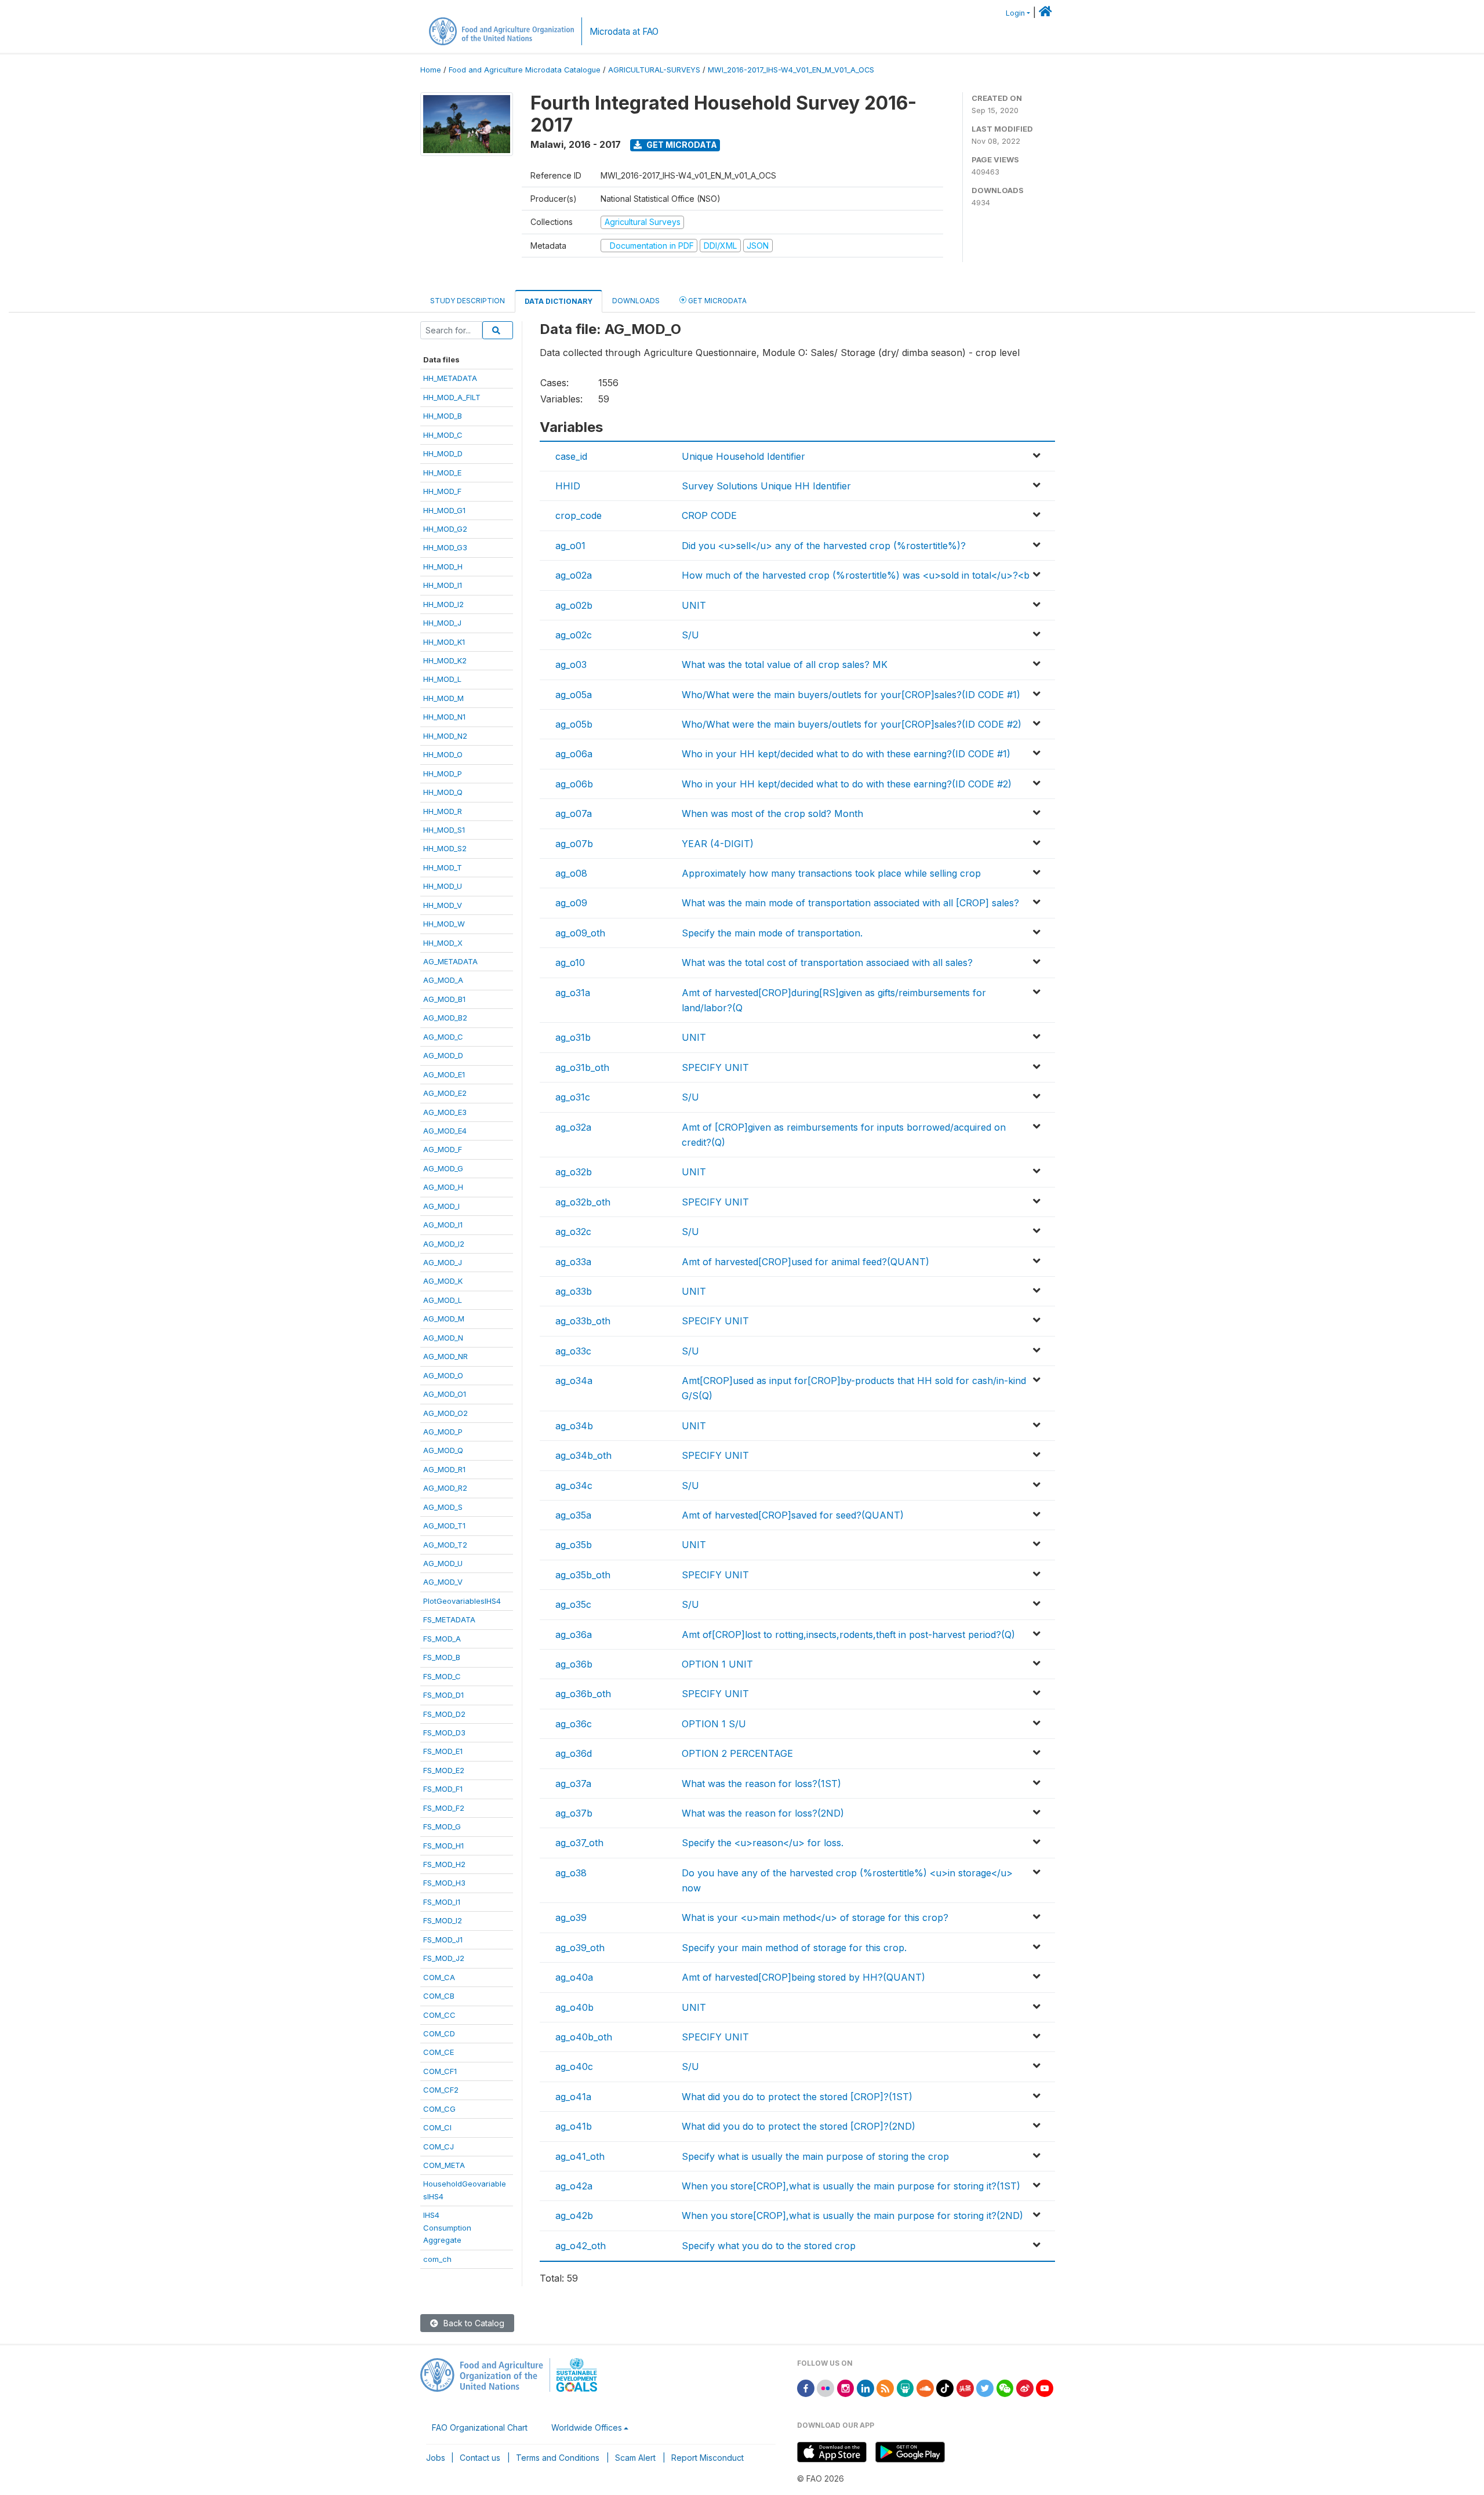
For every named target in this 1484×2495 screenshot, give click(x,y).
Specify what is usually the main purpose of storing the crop (815, 2156)
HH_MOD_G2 (445, 529)
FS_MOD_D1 (443, 1695)
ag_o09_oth (580, 933)
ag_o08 (571, 873)
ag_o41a (573, 2097)
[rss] (885, 2387)
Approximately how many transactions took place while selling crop (831, 873)
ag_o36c (574, 1724)
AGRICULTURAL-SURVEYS (654, 70)
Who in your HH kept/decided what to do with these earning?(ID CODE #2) (847, 784)
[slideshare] (905, 2387)
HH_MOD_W (444, 924)
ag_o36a (574, 1635)
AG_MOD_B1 (444, 999)
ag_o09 (571, 903)
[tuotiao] (965, 2387)
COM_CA (439, 1977)
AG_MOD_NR (445, 1356)
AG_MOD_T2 (445, 1545)
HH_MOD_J (442, 623)
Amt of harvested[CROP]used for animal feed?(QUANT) (805, 1262)
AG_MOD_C (443, 1037)
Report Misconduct (708, 2458)
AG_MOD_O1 (445, 1394)
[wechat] (1005, 2387)
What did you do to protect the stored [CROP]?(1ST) (797, 2097)
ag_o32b (574, 1172)
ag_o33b (574, 1291)
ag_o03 (571, 664)
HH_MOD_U (443, 886)
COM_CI (437, 2127)
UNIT (694, 605)
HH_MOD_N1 (444, 717)
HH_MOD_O (443, 754)
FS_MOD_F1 (443, 1789)
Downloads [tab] (636, 301)
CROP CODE (709, 515)
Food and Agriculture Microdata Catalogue (525, 70)
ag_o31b (573, 1037)
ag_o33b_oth (583, 1321)
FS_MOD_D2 (444, 1714)
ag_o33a (573, 1262)
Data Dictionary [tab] (559, 301)
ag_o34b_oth (583, 1455)
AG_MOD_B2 (445, 1018)
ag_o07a (574, 813)
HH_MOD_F (442, 491)
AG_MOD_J (443, 1262)
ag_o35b (574, 1545)
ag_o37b (574, 1813)
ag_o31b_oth (582, 1067)
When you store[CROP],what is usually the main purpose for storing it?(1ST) (851, 2186)
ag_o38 (571, 1873)
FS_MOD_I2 (443, 1920)
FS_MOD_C (442, 1676)
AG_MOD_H (443, 1187)
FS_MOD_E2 (444, 1770)
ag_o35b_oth (583, 1575)
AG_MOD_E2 (445, 1093)
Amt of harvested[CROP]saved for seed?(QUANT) (793, 1515)
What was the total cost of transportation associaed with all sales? (827, 963)
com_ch (437, 2259)
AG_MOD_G (443, 1168)
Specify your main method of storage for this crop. (794, 1948)
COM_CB (439, 1996)
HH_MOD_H (443, 566)
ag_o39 (571, 1917)
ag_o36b (574, 1664)
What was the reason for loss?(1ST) (761, 1784)
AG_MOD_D (443, 1055)
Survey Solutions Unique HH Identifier (766, 486)
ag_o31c (573, 1097)
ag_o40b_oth (584, 2037)
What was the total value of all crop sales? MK (785, 664)
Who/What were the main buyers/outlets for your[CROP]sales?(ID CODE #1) (851, 695)
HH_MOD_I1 (443, 585)
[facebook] (806, 2387)
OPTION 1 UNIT (717, 1664)
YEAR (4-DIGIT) (718, 844)
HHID (568, 486)
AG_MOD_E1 (444, 1074)
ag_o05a (574, 695)
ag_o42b (574, 2216)
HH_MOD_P (443, 773)
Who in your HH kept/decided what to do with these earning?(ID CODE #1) (846, 754)
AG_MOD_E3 (445, 1112)
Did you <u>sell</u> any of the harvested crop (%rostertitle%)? (824, 546)
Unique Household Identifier (743, 456)
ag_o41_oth (580, 2156)
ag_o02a (574, 575)
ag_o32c (573, 1232)
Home (431, 70)
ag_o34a (574, 1381)
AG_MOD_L (443, 1300)
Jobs (436, 2458)
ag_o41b (574, 2126)
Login (1015, 13)
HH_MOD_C (443, 435)
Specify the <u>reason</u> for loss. (763, 1843)
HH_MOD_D (443, 453)
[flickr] (825, 2387)
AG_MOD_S (443, 1507)
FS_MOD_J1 (443, 1940)
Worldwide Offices (587, 2427)
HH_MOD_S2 (445, 848)
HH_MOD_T (443, 867)
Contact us (480, 2458)
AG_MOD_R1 (444, 1469)
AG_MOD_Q (443, 1450)
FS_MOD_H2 (444, 1864)
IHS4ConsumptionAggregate (447, 2227)
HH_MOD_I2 (443, 604)
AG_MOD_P (443, 1432)
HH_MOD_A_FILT (452, 397)
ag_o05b (574, 724)
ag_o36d (574, 1753)
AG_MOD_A (443, 980)
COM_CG (439, 2109)
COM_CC (439, 2015)
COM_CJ (439, 2147)
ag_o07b (574, 844)
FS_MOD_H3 (444, 1883)
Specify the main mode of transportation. (772, 933)
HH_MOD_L (442, 679)
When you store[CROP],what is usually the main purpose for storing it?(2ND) (852, 2216)
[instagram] (846, 2387)
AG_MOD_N (443, 1338)
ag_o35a (573, 1515)
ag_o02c (574, 635)
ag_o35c (573, 1604)
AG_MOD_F (443, 1149)
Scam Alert (635, 2458)
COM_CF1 (440, 2071)
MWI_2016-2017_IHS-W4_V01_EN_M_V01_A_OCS (791, 70)
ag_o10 (570, 963)
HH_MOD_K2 (445, 660)
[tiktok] (945, 2387)
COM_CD (439, 2033)
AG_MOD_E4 (445, 1131)
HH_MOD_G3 (445, 547)
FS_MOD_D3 (444, 1733)
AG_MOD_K (443, 1281)
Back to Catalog (473, 2323)
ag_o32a (573, 1127)
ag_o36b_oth (583, 1694)
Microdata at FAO (624, 32)
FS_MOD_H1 (443, 1846)
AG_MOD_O (443, 1375)
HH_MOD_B (443, 416)
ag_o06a (574, 754)
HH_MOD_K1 (444, 642)
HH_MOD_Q (443, 792)
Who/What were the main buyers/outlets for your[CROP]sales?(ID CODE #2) (852, 724)
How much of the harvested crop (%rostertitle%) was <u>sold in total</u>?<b (856, 575)
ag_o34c (574, 1486)
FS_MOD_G (442, 1826)
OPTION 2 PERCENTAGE (737, 1753)
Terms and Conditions (558, 2458)
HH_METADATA (450, 378)
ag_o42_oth (581, 2246)
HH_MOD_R (443, 811)
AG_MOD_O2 (445, 1413)
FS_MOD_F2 (444, 1808)
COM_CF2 (441, 2090)
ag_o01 (570, 546)
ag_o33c (573, 1351)
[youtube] (1045, 2387)
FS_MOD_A (442, 1639)
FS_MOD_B (442, 1657)
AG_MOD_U (443, 1563)
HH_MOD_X (443, 943)
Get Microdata (681, 145)
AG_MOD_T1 (444, 1526)
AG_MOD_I (441, 1206)
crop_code (579, 515)
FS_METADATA (449, 1619)
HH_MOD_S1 (444, 830)
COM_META (444, 2165)
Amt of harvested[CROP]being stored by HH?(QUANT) (803, 1977)
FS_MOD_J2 (444, 1958)
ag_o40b (574, 2007)
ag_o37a (573, 1784)
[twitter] (985, 2387)
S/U (690, 635)
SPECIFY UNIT (715, 1067)
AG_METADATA (450, 961)
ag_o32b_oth (583, 1202)
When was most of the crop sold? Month (772, 813)
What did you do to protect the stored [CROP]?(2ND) (799, 2126)
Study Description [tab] (468, 301)
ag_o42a (574, 2186)
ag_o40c (574, 2067)
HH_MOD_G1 (444, 510)
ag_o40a (574, 1977)
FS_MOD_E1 (443, 1751)
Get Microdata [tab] (716, 301)
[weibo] (1025, 2387)
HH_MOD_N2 (445, 736)
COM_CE (439, 2052)
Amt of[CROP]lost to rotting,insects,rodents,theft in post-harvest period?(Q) (848, 1635)
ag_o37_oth (579, 1843)
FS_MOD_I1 (442, 1902)
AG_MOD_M (444, 1319)
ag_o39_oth (580, 1948)
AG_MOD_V (443, 1582)
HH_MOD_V (443, 905)
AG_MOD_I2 (444, 1244)
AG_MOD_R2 (445, 1488)
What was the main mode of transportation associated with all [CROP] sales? (850, 903)
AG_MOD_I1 (443, 1225)
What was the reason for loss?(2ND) (763, 1813)
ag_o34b (574, 1426)
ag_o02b (574, 605)
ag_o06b (574, 784)
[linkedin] (865, 2387)
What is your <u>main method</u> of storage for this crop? (815, 1917)
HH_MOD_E (442, 473)
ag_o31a (573, 993)
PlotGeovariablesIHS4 (462, 1601)
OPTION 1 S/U (714, 1724)
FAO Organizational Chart (480, 2427)
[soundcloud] (925, 2387)
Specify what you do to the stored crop (769, 2246)
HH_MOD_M (443, 698)
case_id (571, 456)
